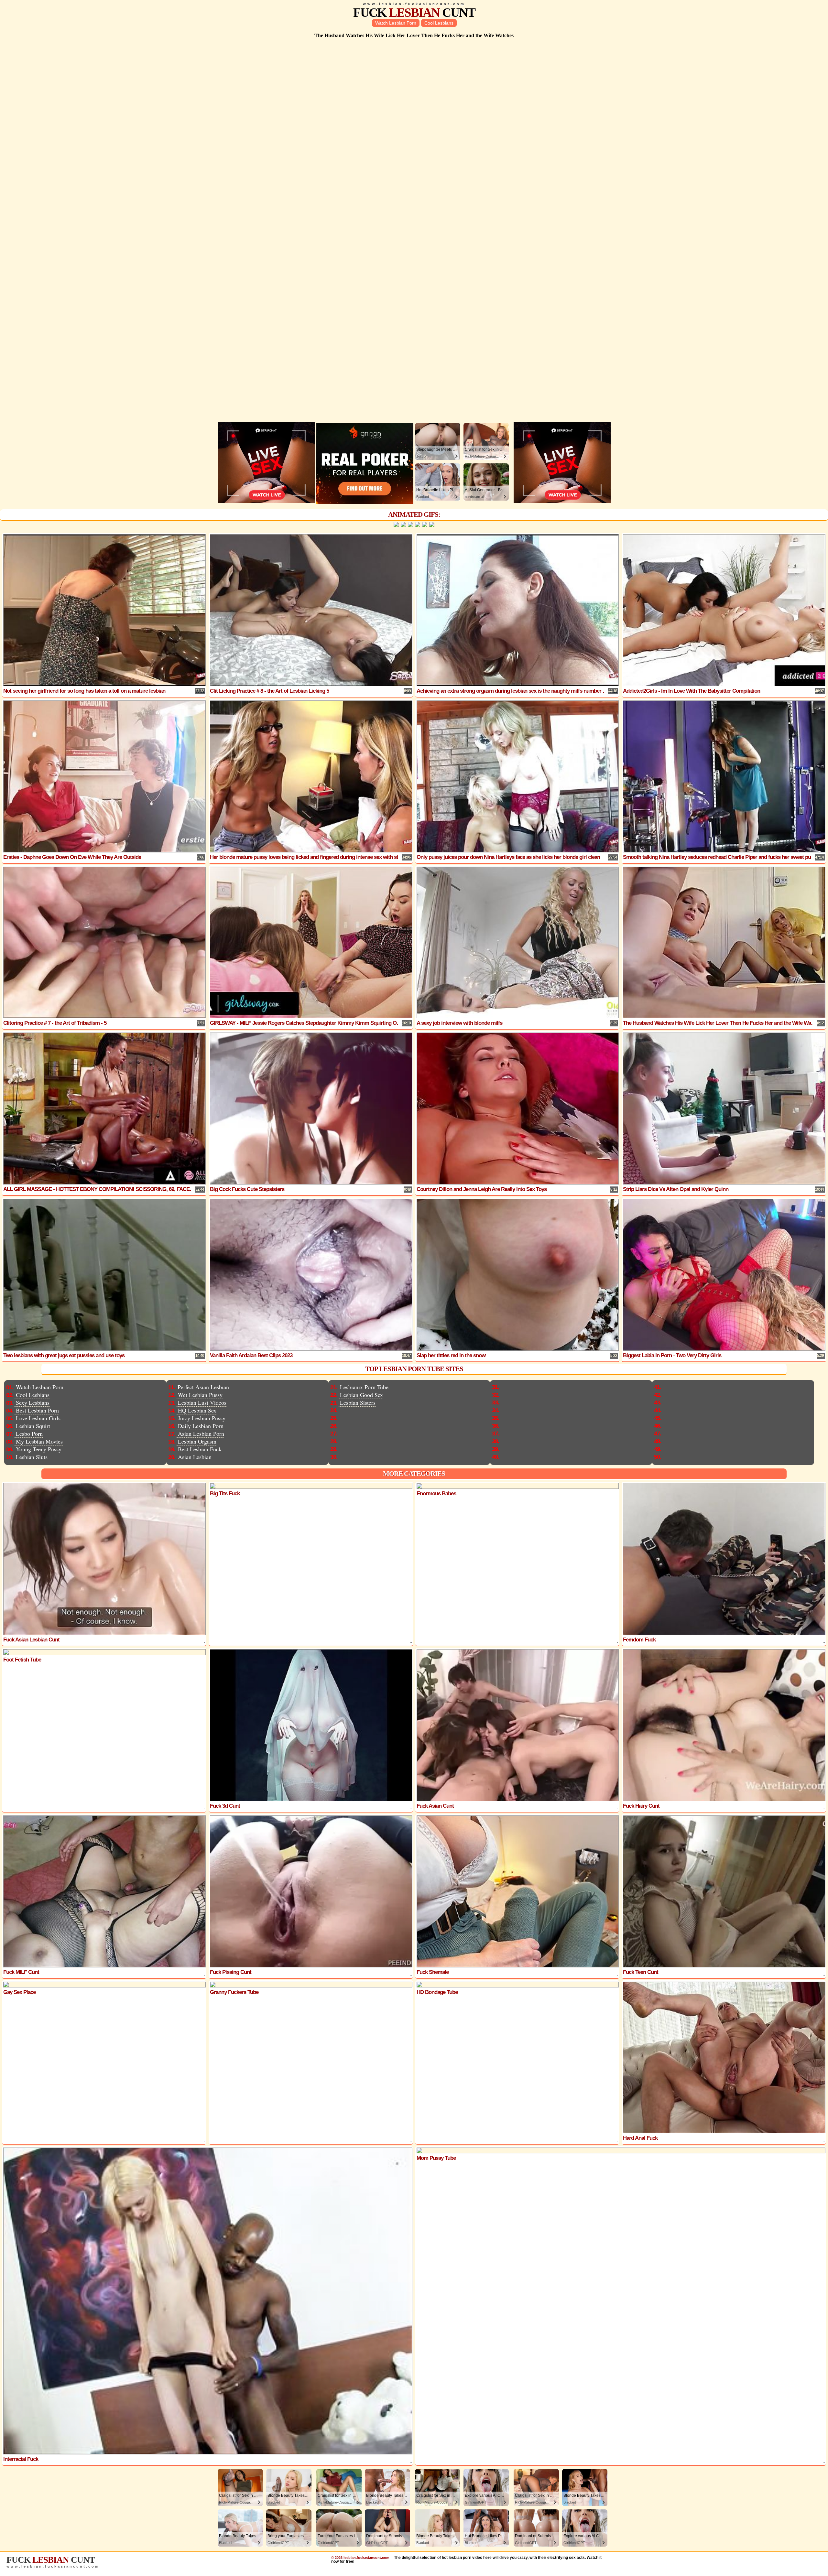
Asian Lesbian (195, 1457)
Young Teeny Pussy (39, 1449)
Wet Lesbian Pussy (200, 1395)
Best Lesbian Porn (37, 1410)
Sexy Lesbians (33, 1402)
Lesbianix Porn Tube (364, 1387)
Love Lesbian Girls (38, 1418)
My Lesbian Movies (39, 1441)
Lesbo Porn (29, 1434)
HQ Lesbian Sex (197, 1410)
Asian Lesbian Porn (201, 1434)
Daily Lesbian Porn (201, 1426)
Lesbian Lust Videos (202, 1402)
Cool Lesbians (439, 23)
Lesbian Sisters (358, 1402)
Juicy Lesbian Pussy (202, 1418)
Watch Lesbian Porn (396, 23)
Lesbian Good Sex (361, 1395)
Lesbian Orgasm (197, 1441)
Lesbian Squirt (33, 1426)
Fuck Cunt (414, 12)
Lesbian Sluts (32, 1457)
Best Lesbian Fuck (200, 1449)
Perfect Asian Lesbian (203, 1387)
